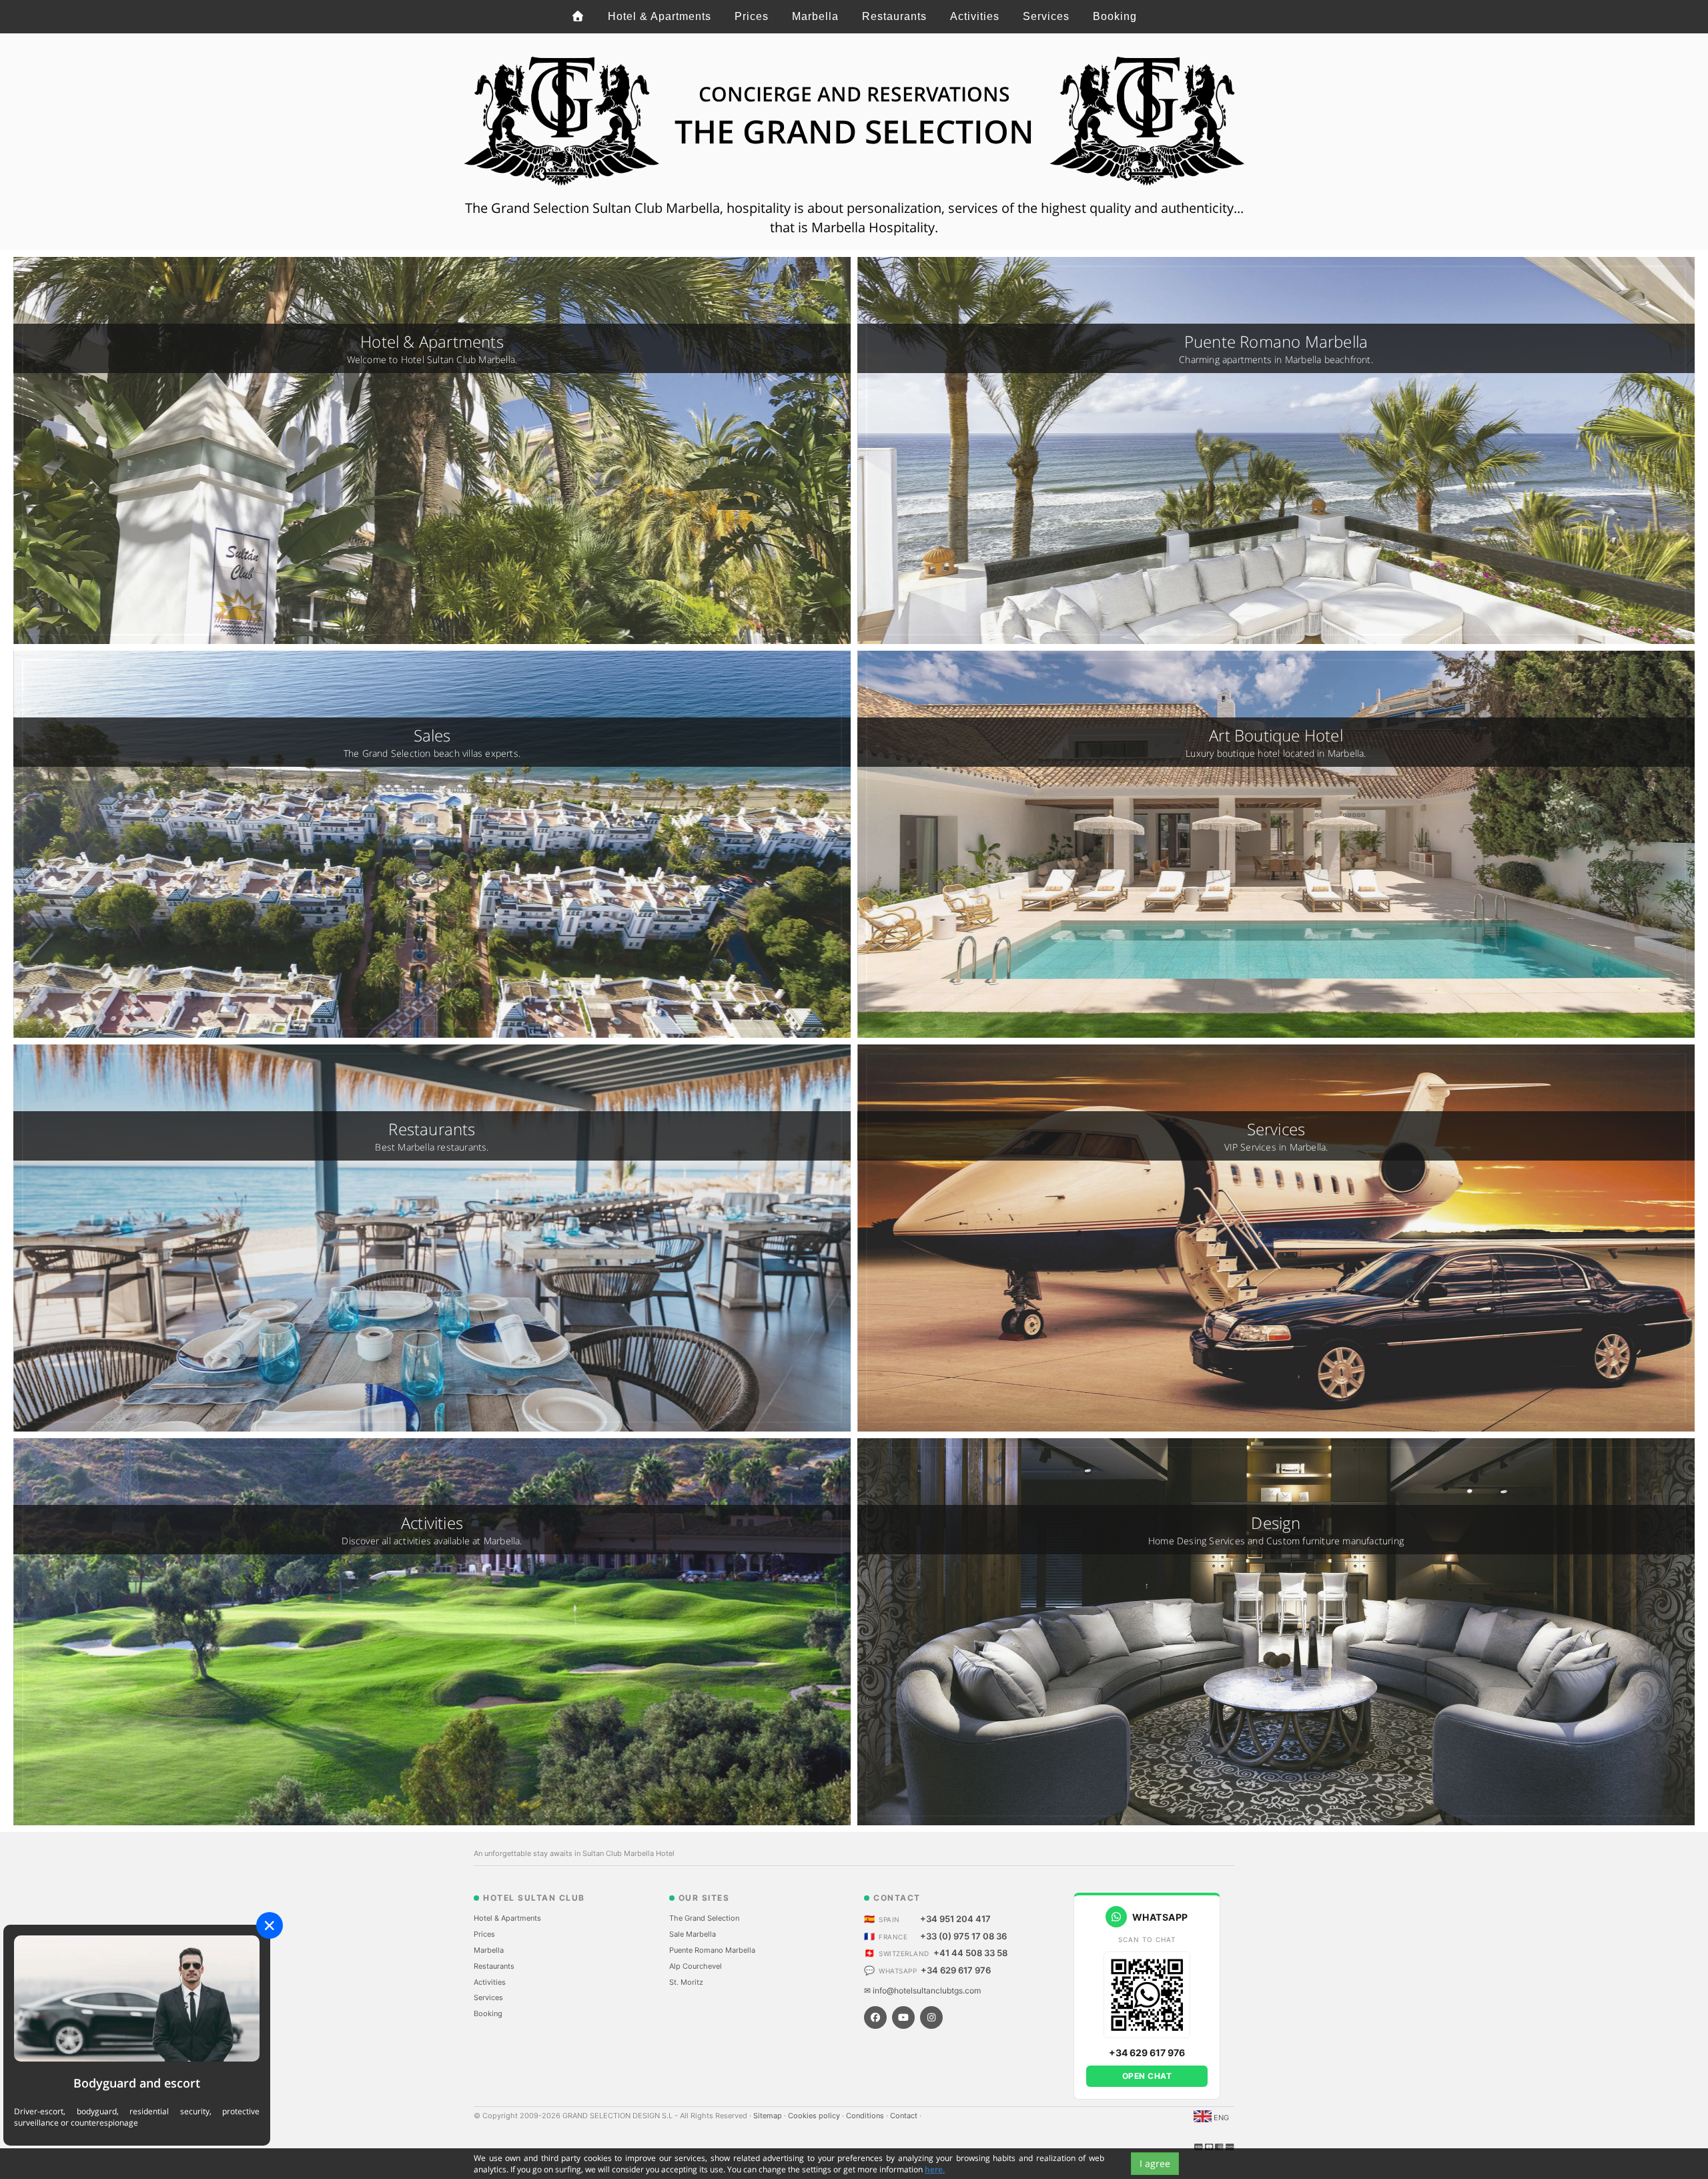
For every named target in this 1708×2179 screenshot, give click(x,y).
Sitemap (769, 2116)
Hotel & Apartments (660, 16)
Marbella (815, 16)
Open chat (1147, 2076)
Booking (1115, 16)
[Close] (270, 1925)
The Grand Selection (704, 1918)
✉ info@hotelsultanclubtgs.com (922, 1990)
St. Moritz (686, 1982)
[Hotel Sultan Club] (578, 17)
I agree (1155, 2163)
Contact (905, 2116)
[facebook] (875, 2017)
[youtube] (903, 2017)
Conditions (866, 2116)
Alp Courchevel (696, 1966)
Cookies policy (815, 2116)
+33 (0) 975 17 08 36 (963, 1936)
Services (1046, 16)
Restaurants (894, 16)
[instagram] (931, 2017)
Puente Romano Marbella (712, 1950)
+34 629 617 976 (956, 1970)
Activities (975, 16)
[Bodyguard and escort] (137, 1998)
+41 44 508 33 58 (970, 1953)
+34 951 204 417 (955, 1919)
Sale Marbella (693, 1934)
